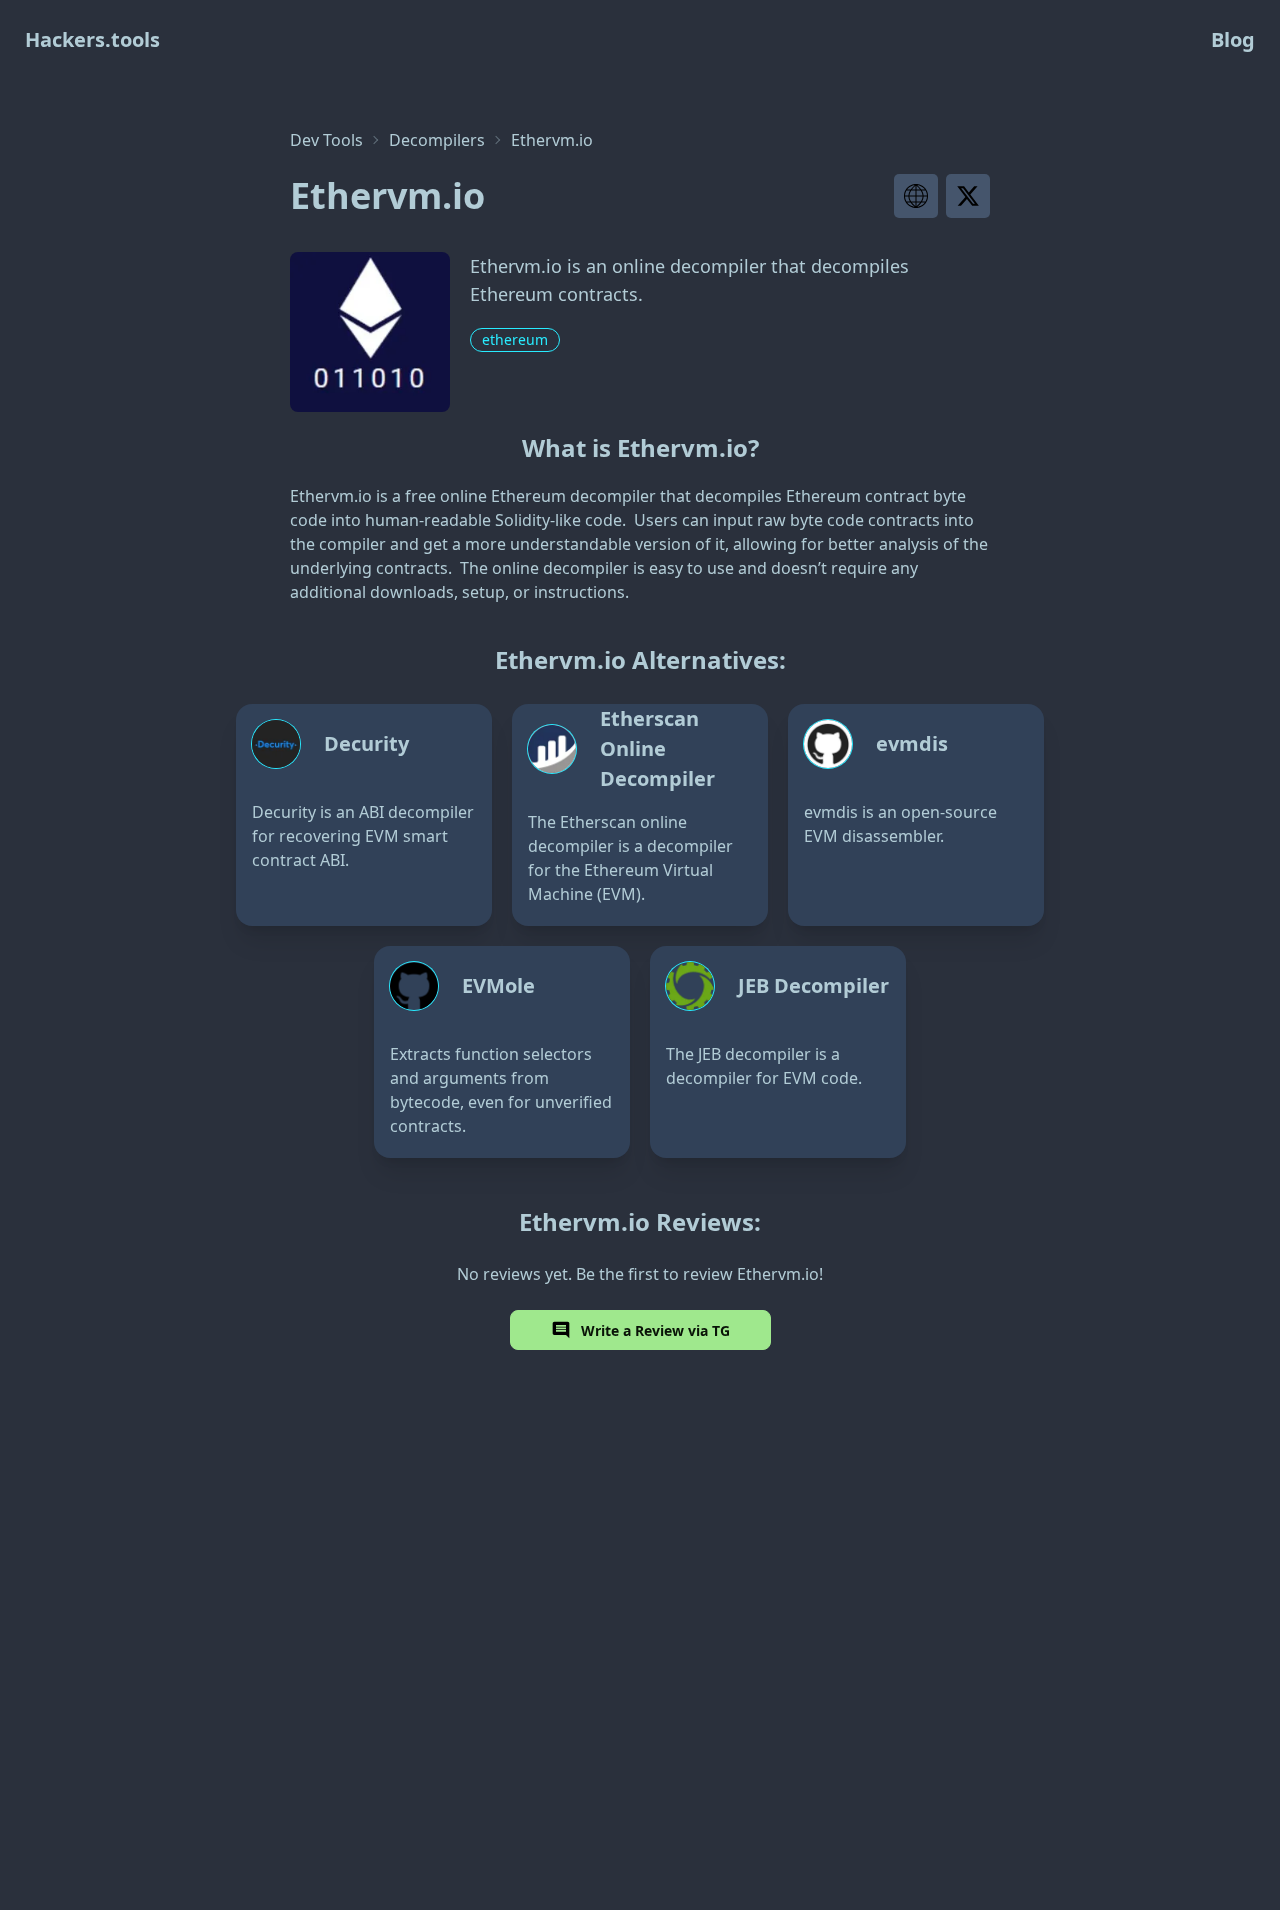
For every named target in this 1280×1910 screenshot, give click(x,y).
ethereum (515, 339)
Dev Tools (326, 140)
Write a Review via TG (655, 1330)
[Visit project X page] (968, 196)
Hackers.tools (92, 39)
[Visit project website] (916, 196)
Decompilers (437, 140)
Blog (1233, 39)
